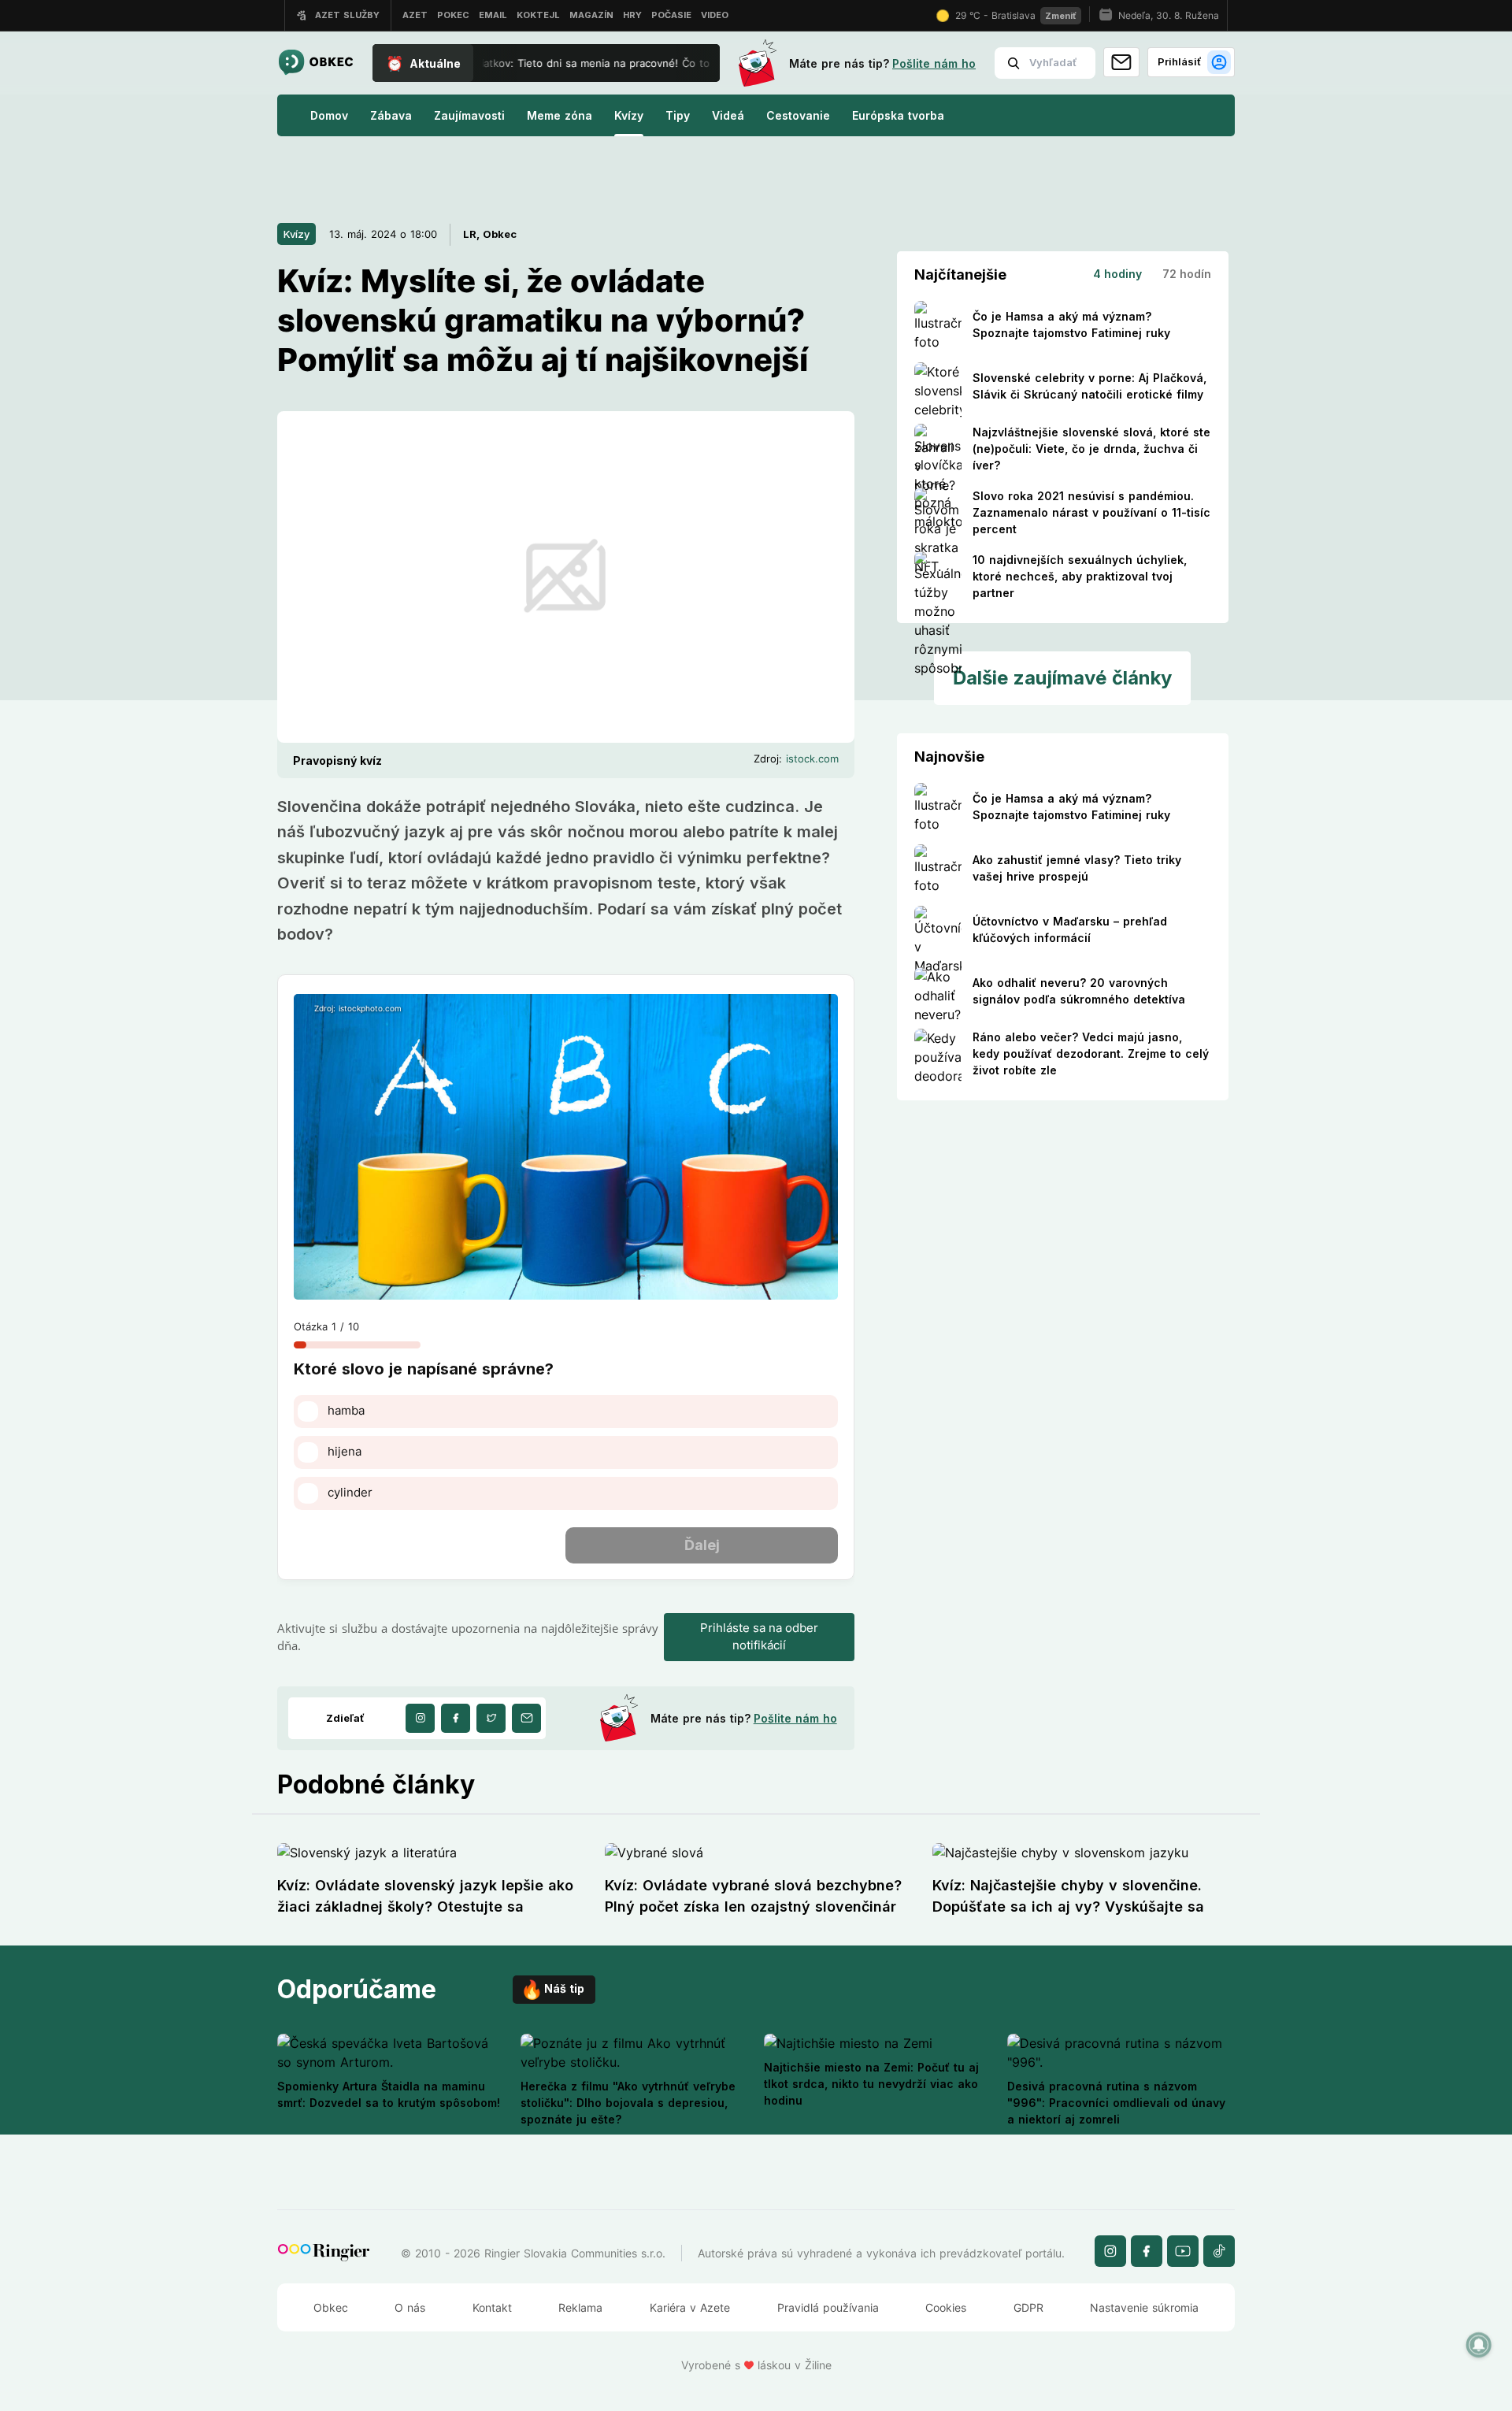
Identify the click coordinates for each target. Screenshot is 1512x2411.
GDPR (1028, 2307)
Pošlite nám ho (934, 63)
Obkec (331, 2307)
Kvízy (629, 115)
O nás (410, 2307)
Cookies (946, 2307)
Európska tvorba (898, 115)
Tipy (678, 115)
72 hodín (1187, 274)
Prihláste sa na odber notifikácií (759, 1637)
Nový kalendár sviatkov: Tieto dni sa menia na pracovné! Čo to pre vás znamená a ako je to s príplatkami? (639, 63)
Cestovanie (798, 115)
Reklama (580, 2307)
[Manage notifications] (1479, 2345)
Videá (728, 115)
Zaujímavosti (469, 115)
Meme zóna (560, 115)
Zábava (391, 115)
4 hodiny (1117, 274)
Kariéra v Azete (690, 2307)
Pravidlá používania (828, 2307)
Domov (329, 115)
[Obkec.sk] (315, 63)
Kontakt (492, 2307)
